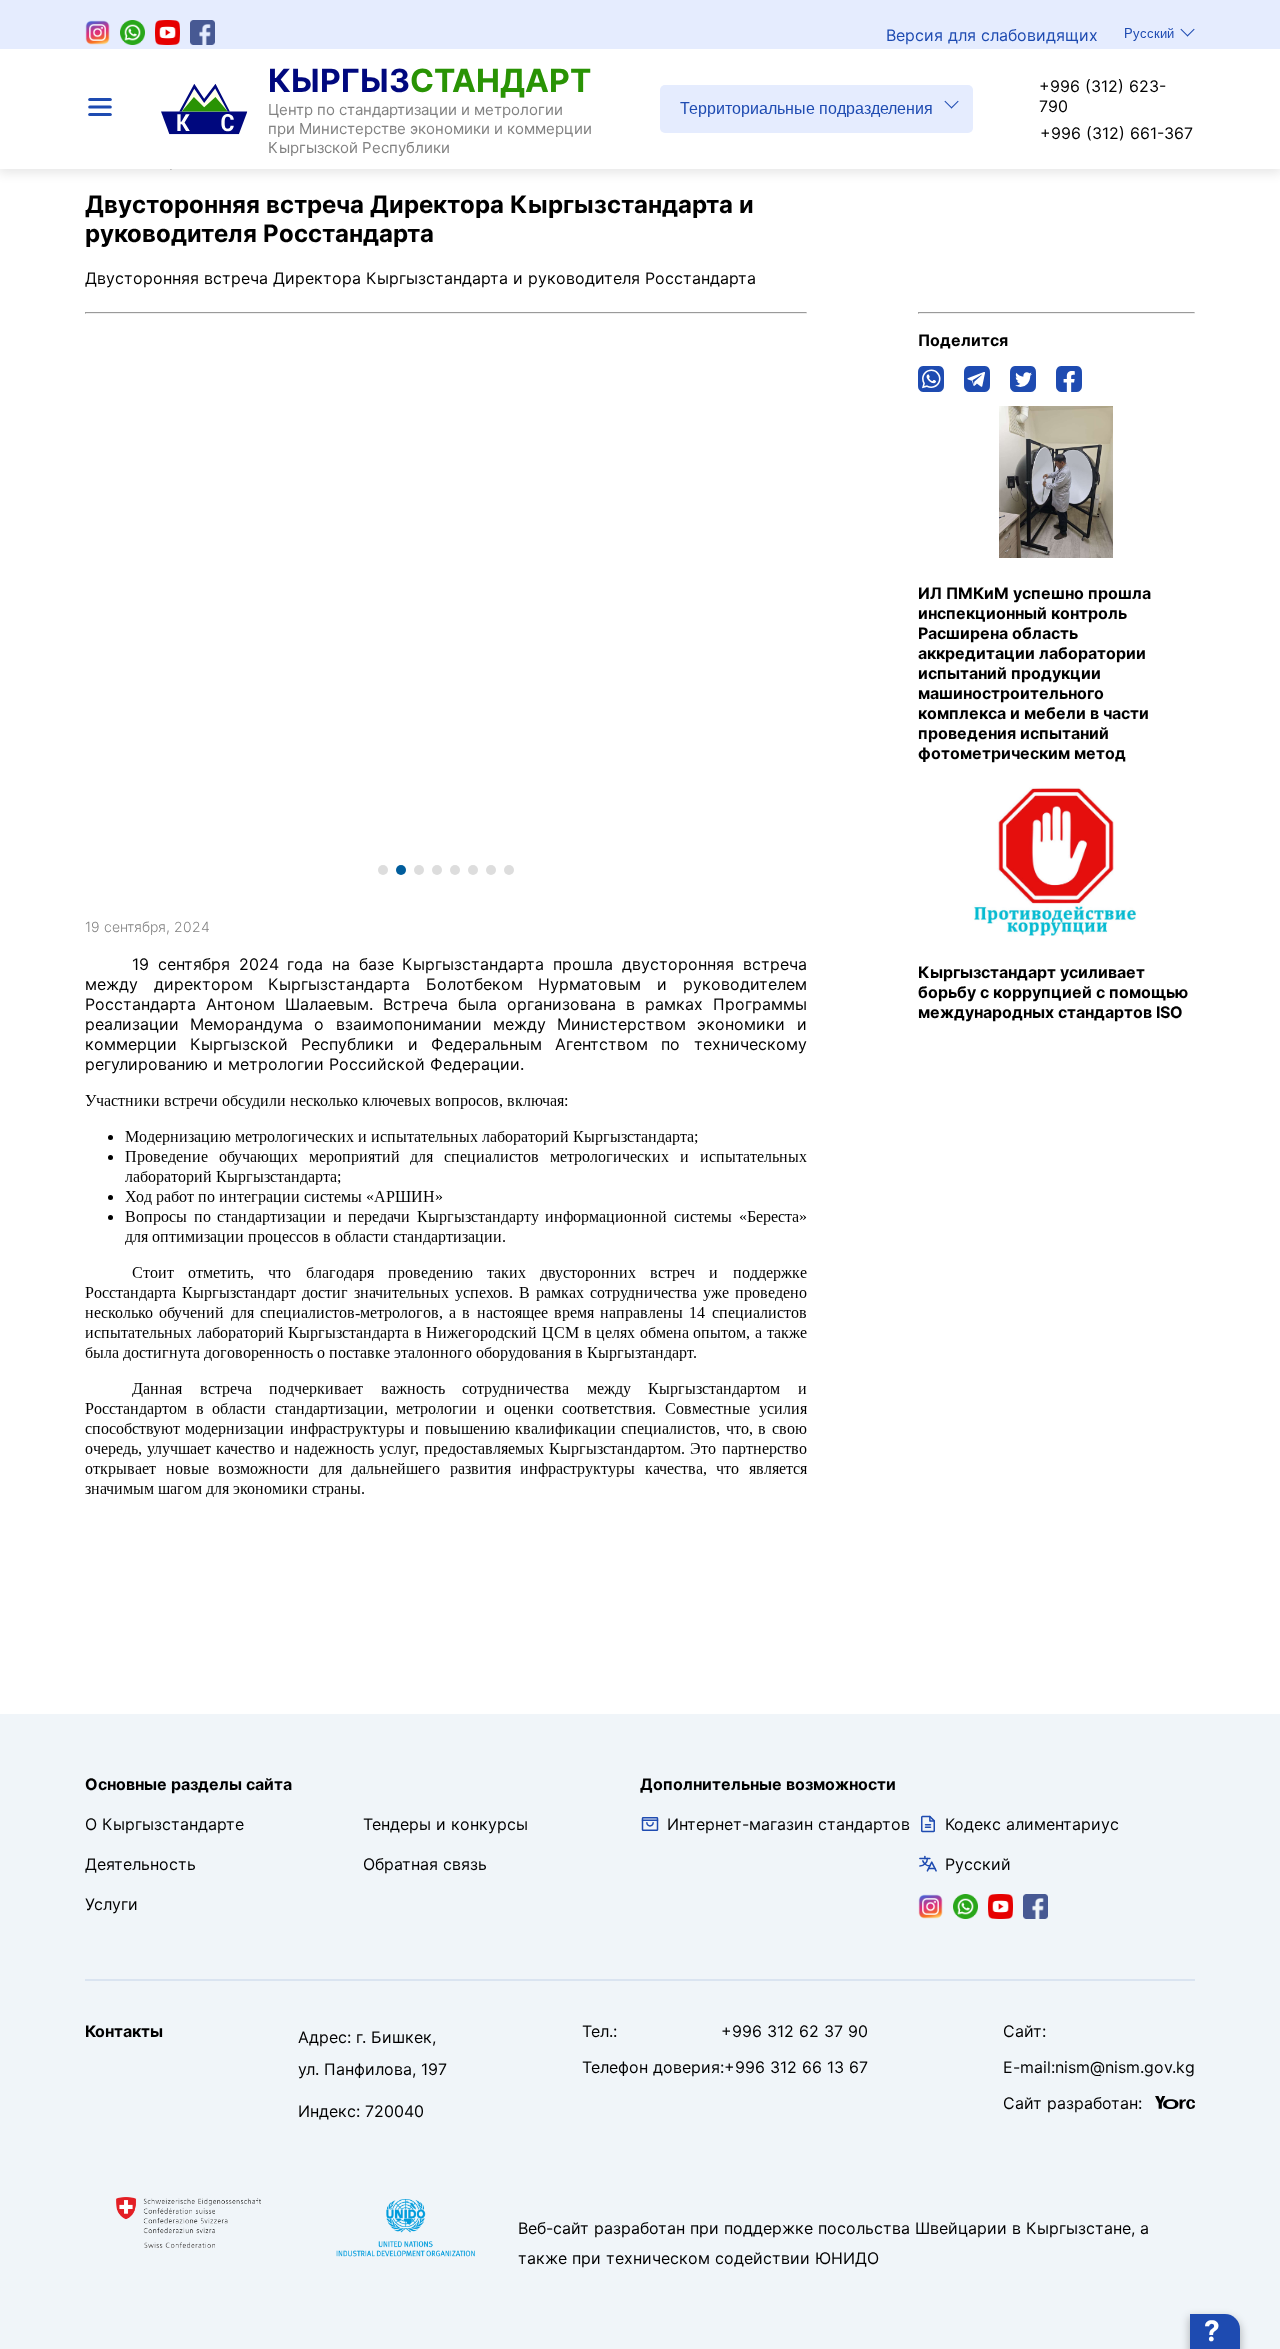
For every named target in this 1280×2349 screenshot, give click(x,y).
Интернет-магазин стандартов (788, 1824)
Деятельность (140, 1864)
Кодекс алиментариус (1032, 1824)
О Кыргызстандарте (164, 1824)
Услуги (111, 1904)
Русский (1149, 33)
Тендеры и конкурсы (445, 1824)
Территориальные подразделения (806, 108)
